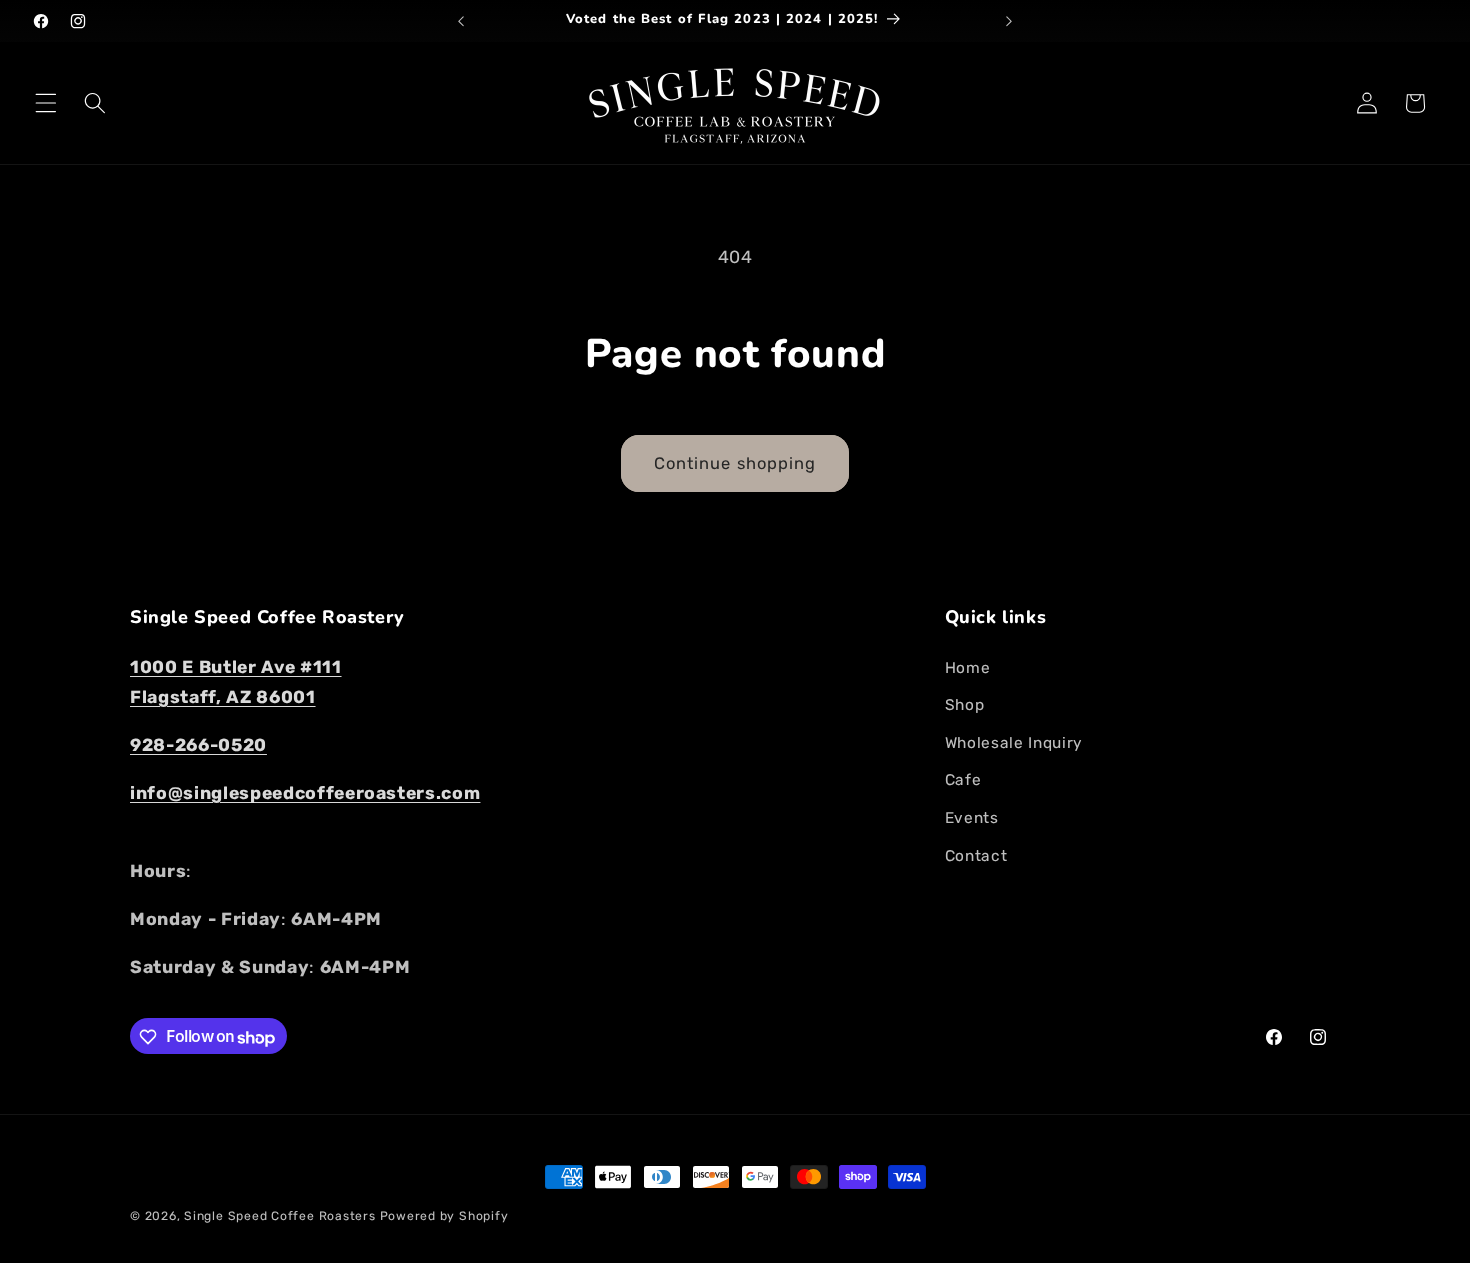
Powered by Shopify (444, 1216)
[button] (46, 103)
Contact (976, 855)
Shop (965, 705)
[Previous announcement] (461, 21)
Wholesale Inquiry (1014, 742)
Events (972, 818)
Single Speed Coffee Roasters (280, 1216)
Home (968, 667)
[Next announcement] (1009, 21)
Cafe (963, 780)
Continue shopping (735, 463)
